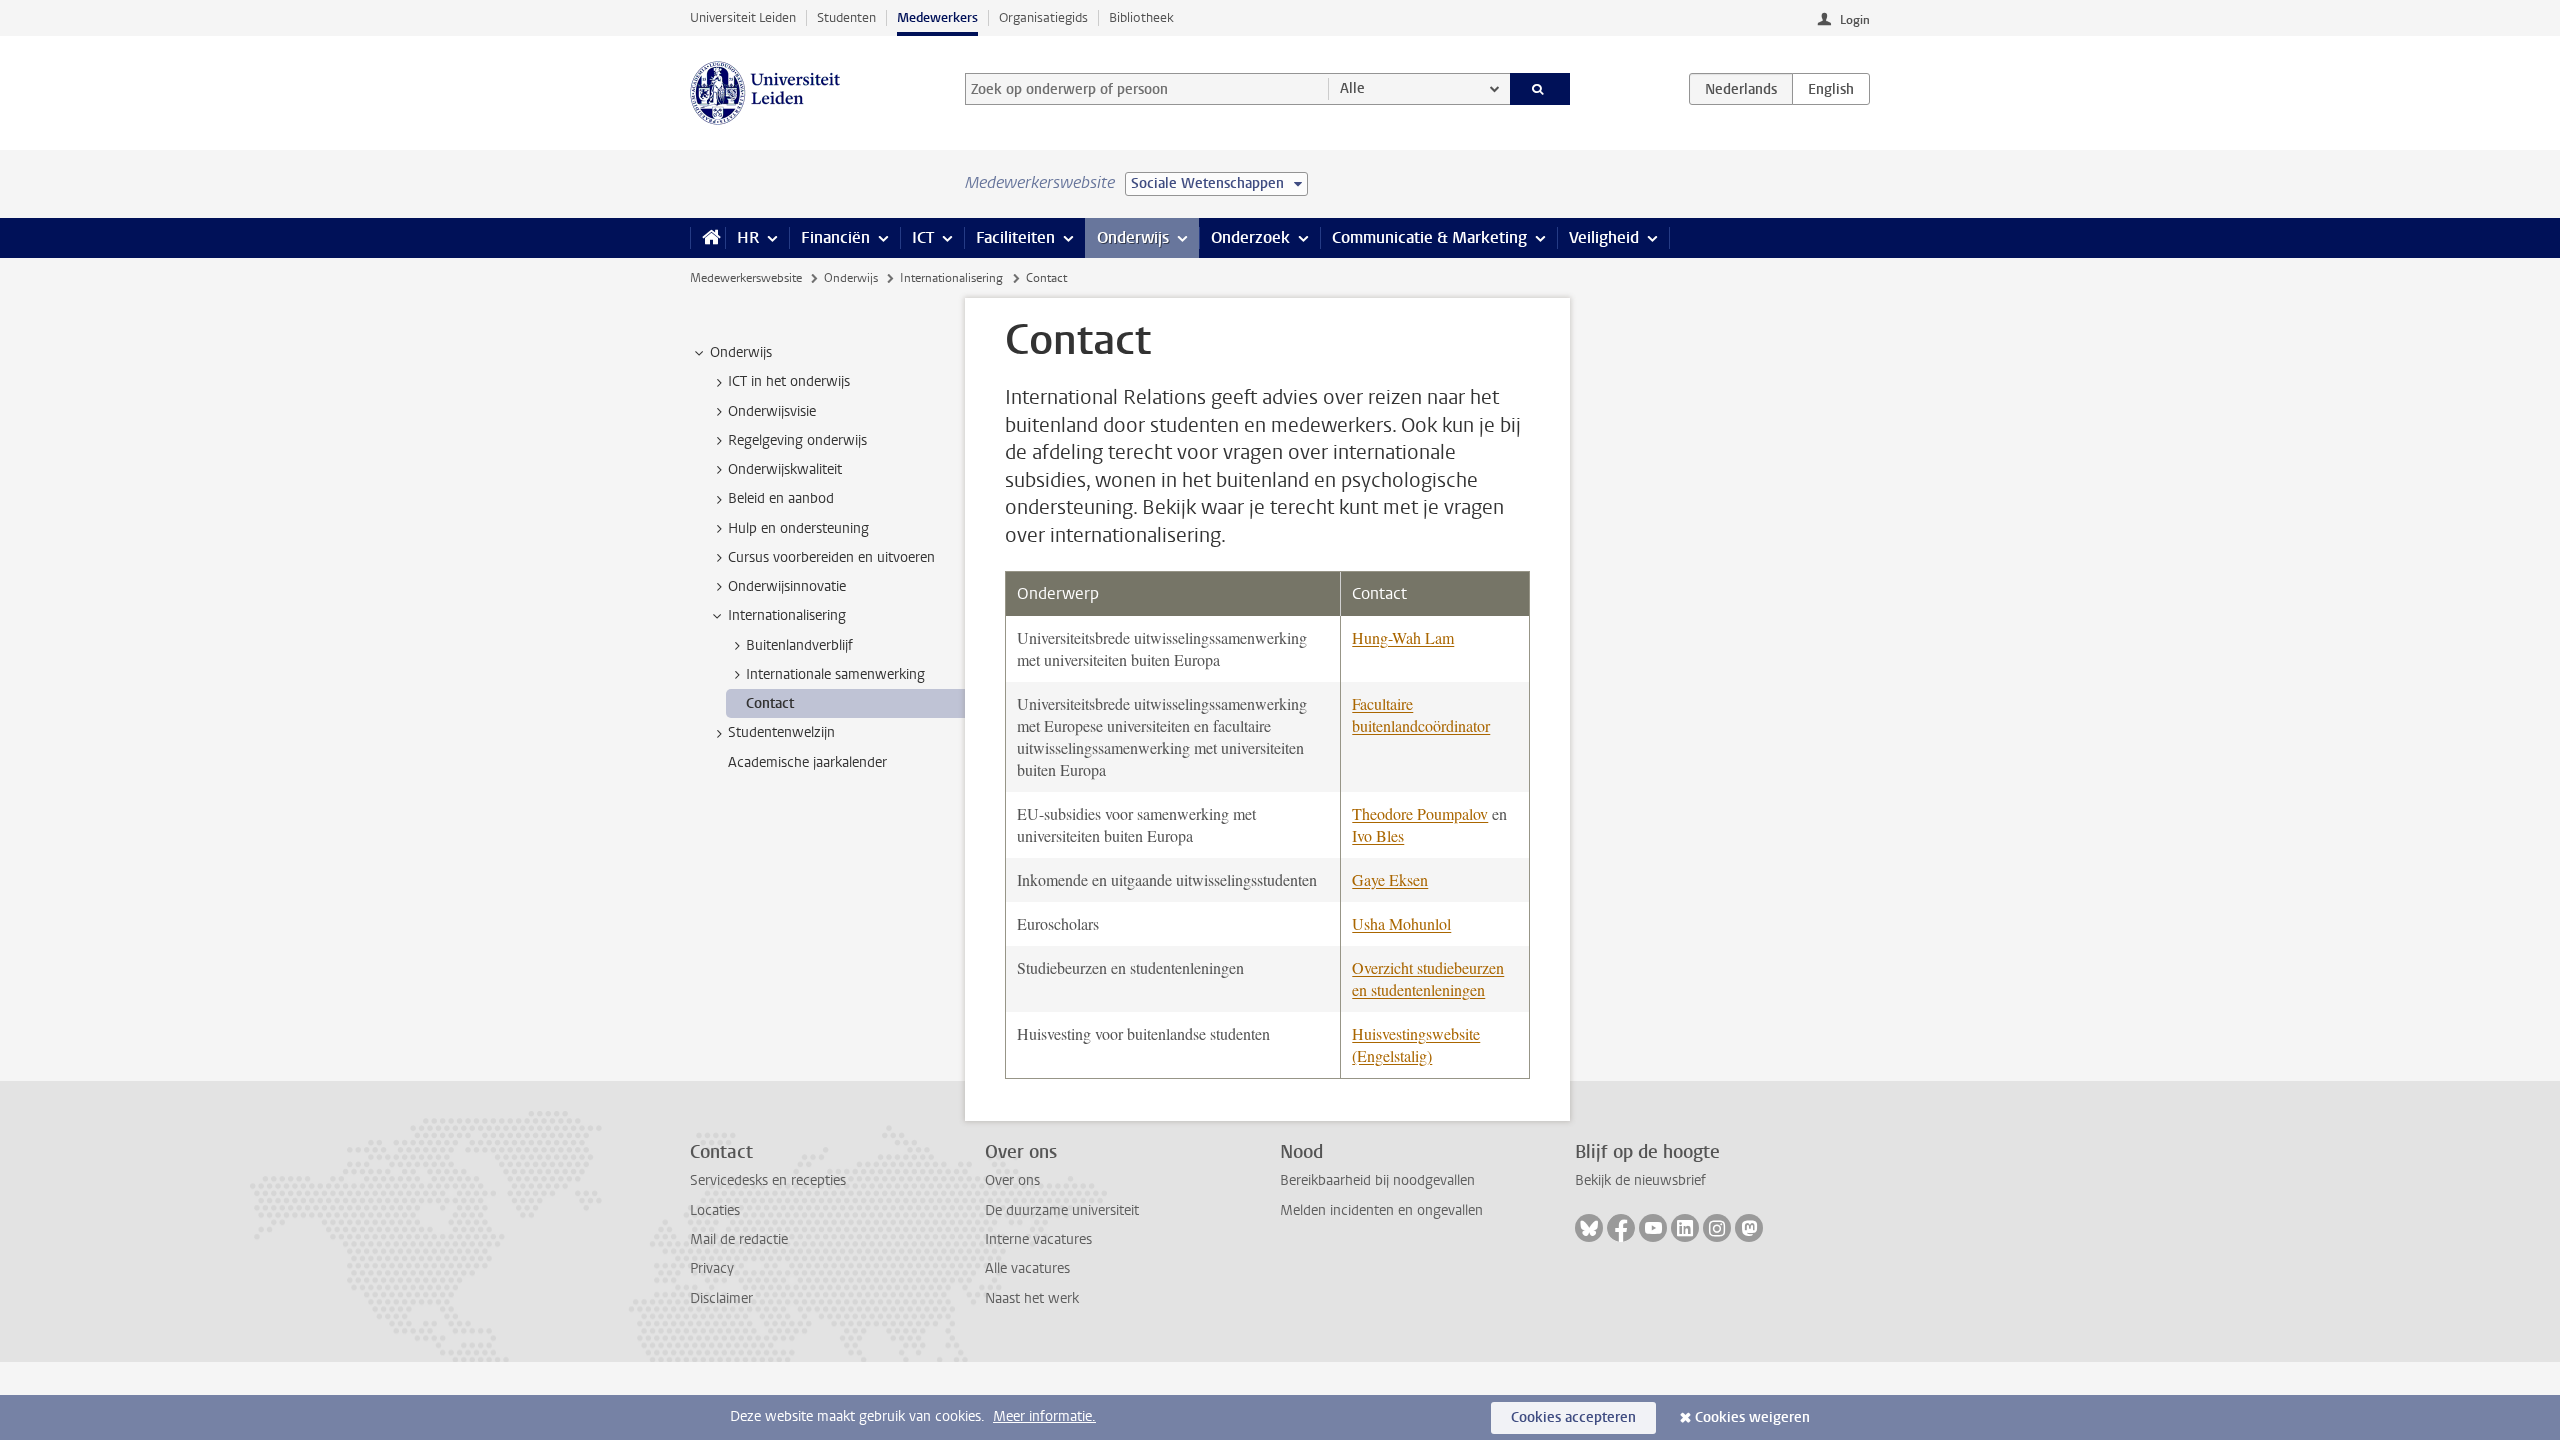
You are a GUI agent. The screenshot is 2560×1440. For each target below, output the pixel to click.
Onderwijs (1133, 237)
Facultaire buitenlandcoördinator (1421, 714)
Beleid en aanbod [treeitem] (781, 498)
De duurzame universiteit (1062, 1210)
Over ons (1012, 1180)
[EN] (1831, 89)
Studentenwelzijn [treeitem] (781, 732)
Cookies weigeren (1752, 1417)
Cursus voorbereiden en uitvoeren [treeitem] (831, 557)
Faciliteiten (1015, 237)
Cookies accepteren (1573, 1417)
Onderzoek (1250, 237)
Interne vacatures (1038, 1239)
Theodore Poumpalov (1420, 813)
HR (748, 237)
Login (1855, 20)
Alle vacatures (1027, 1268)
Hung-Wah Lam (1403, 637)
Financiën (835, 237)
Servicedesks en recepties (768, 1180)
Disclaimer (721, 1298)
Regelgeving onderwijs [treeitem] (797, 440)
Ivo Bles (1378, 835)
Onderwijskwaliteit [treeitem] (785, 469)
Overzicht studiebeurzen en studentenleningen (1428, 978)
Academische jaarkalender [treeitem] (807, 762)
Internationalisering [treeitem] (787, 615)
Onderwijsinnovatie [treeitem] (787, 586)
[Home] (707, 238)
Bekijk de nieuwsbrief (1640, 1180)
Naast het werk (1032, 1298)
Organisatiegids (1043, 17)
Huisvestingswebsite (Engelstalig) (1416, 1044)
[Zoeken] (1540, 89)
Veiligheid (1604, 237)
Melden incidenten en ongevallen (1381, 1210)
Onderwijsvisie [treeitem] (772, 411)
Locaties (715, 1210)
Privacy (712, 1268)
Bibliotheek (1141, 17)
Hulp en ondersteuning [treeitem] (798, 528)
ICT (923, 237)
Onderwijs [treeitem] (741, 352)
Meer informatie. (1044, 1416)
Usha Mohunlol (1401, 923)
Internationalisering (951, 278)
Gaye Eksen (1390, 879)
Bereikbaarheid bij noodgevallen (1377, 1180)
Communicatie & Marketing (1429, 237)
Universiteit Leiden (743, 17)
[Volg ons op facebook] (1621, 1228)
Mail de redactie (739, 1239)
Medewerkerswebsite (746, 278)
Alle (1352, 88)
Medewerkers (937, 17)
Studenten (846, 17)
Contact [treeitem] (770, 703)
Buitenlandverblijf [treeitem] (799, 645)
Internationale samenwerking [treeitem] (835, 674)
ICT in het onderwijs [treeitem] (789, 381)
